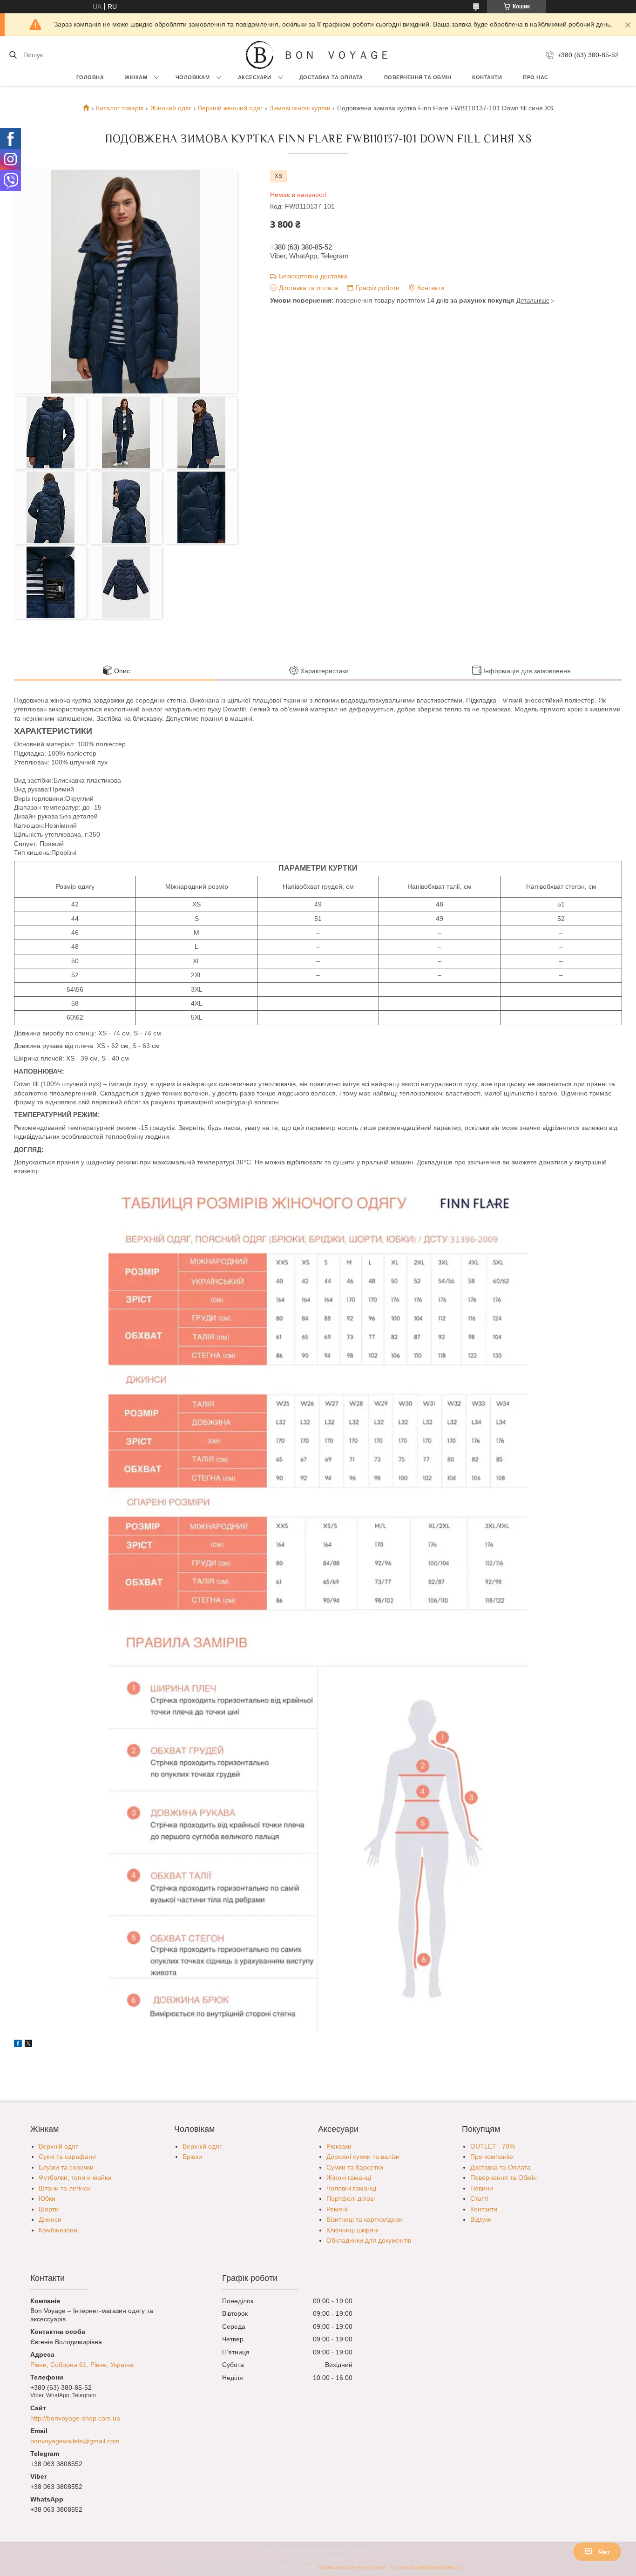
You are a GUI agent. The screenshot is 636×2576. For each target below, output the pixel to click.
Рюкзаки (339, 2146)
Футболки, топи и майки (75, 2177)
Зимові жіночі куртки (300, 108)
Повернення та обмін (418, 77)
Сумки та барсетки (355, 2167)
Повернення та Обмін (504, 2177)
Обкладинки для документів (369, 2240)
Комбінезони (58, 2230)
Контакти (487, 77)
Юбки (47, 2198)
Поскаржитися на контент (352, 2567)
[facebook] (18, 2045)
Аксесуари (255, 77)
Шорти (49, 2209)
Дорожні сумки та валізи (363, 2157)
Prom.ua (363, 2550)
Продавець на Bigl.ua (318, 2559)
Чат (604, 2552)
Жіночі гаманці (349, 2177)
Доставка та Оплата (331, 77)
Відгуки (481, 2219)
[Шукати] (13, 55)
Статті (479, 2198)
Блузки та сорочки (66, 2167)
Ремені (337, 2209)
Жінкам (136, 77)
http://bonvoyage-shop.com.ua (75, 2418)
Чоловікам (193, 77)
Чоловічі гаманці (351, 2188)
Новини (482, 2188)
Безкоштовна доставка (313, 276)
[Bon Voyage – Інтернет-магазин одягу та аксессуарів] (260, 55)
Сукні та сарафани (67, 2157)
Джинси (50, 2219)
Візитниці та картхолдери (365, 2219)
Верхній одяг (58, 2146)
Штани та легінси (65, 2188)
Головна (90, 77)
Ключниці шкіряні (352, 2230)
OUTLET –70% (493, 2146)
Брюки (192, 2157)
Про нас (536, 77)
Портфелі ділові (351, 2198)
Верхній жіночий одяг (230, 108)
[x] (28, 2045)
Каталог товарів (120, 108)
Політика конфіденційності (426, 2567)
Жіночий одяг (171, 108)
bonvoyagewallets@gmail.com (75, 2441)
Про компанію (492, 2157)
